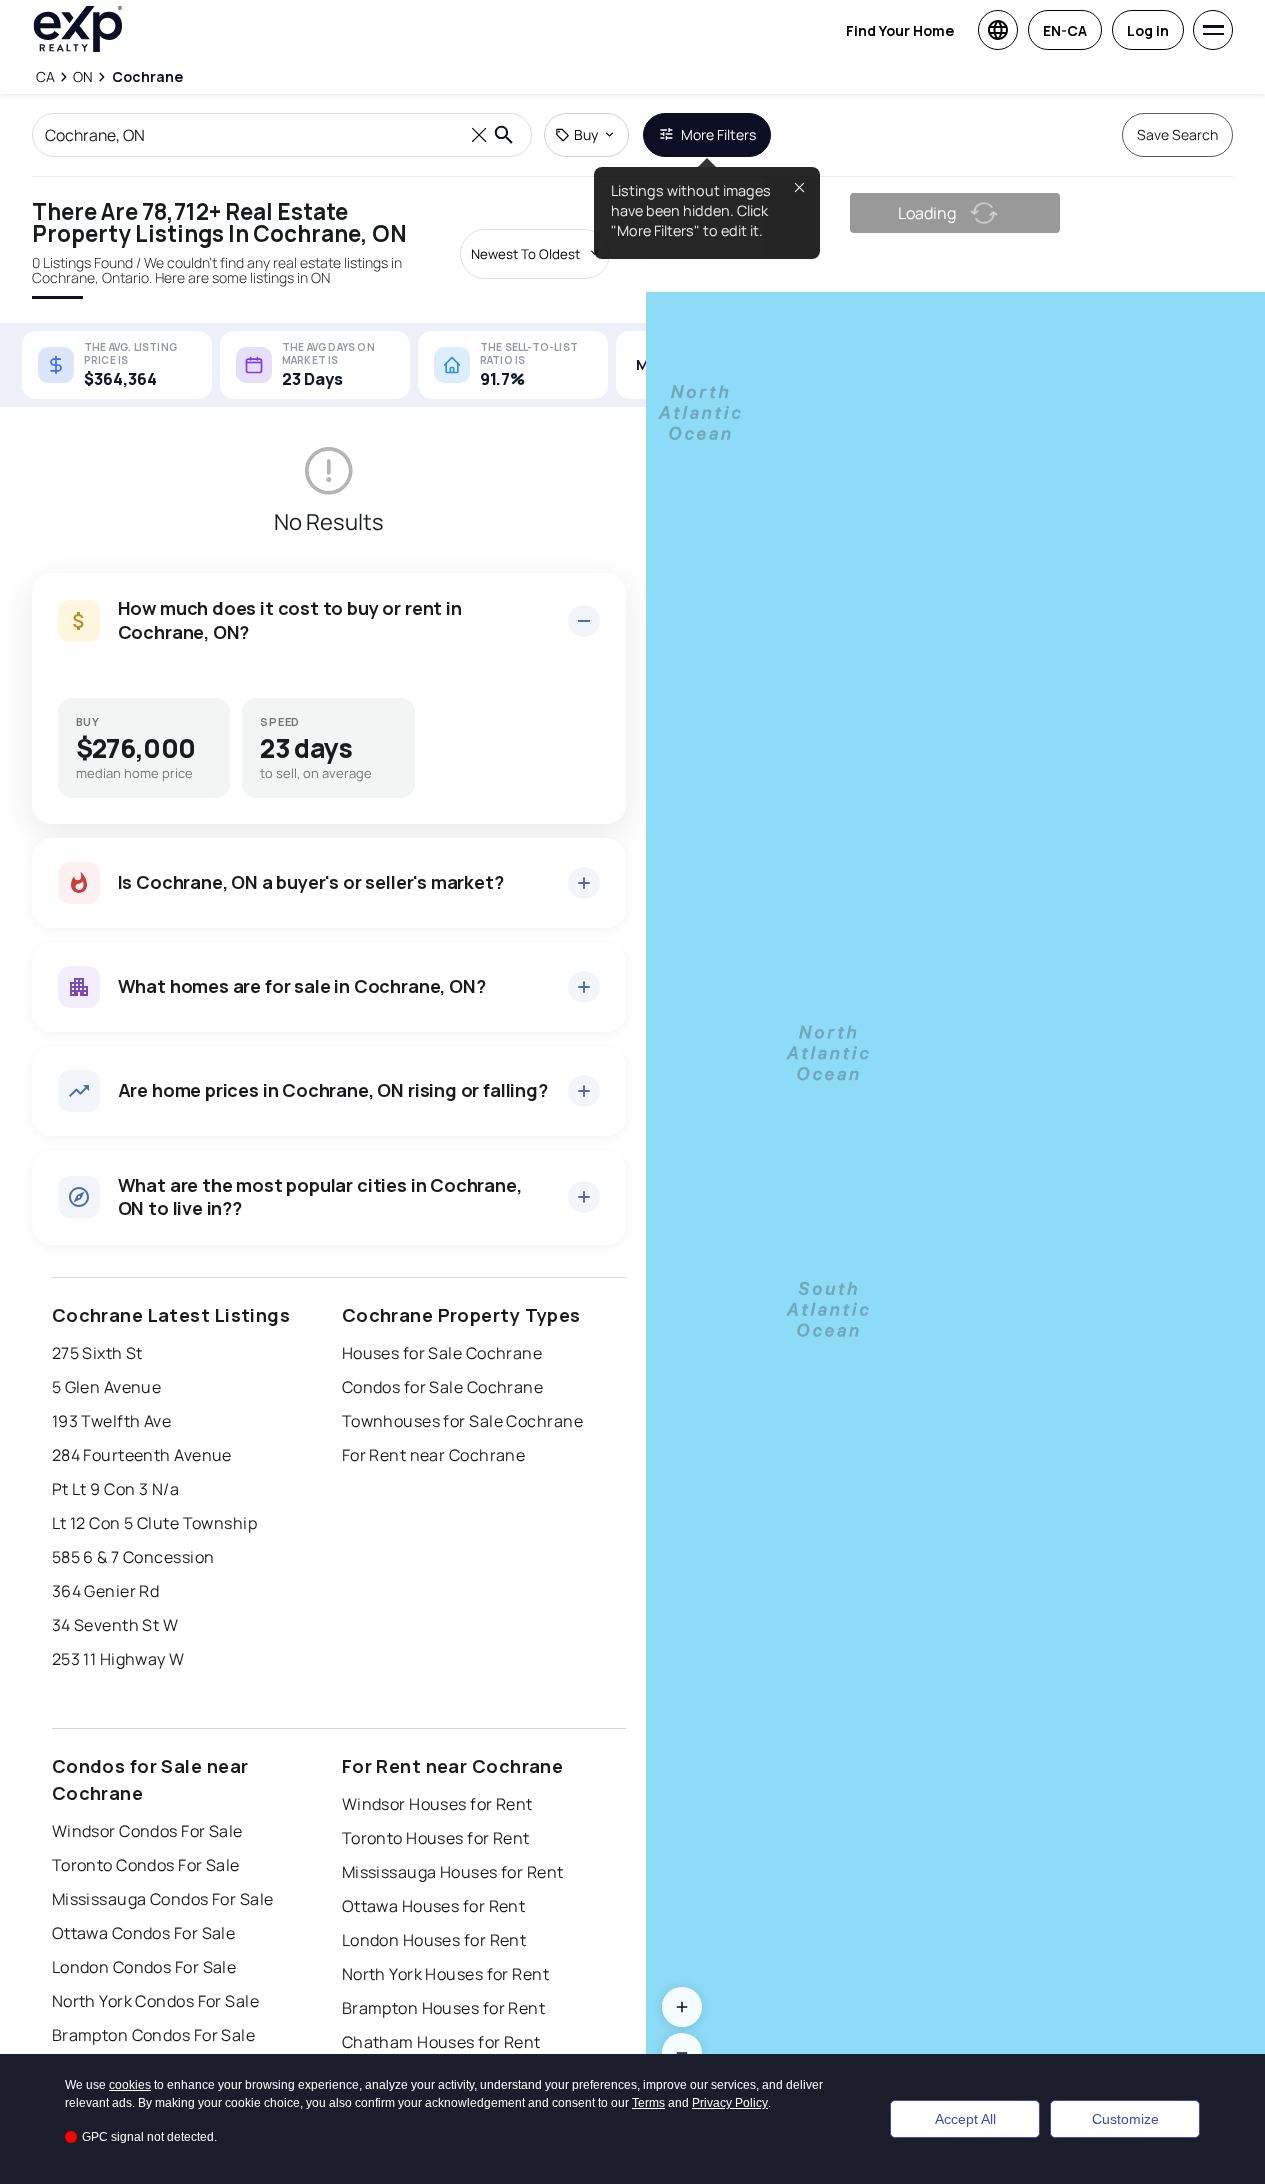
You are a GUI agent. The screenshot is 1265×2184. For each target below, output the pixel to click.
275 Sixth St (97, 1353)
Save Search (1177, 134)
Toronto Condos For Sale (146, 1865)
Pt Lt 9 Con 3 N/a (115, 1489)
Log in (1148, 30)
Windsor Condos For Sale (147, 1831)
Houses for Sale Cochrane (442, 1353)
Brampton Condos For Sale (154, 2035)
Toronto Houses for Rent (436, 1838)
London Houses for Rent (434, 1940)
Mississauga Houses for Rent (453, 1872)
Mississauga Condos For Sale (163, 1899)
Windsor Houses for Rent (437, 1804)
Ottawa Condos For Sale (144, 1933)
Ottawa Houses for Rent (434, 1906)
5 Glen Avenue (107, 1387)
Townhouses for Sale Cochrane (462, 1421)
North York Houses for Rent (445, 1974)
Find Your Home (900, 30)
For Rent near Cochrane (434, 1455)
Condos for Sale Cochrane (443, 1387)
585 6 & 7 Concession (133, 1557)
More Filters (718, 134)
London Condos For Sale (144, 1967)
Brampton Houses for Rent (444, 2008)
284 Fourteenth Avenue (142, 1455)
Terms (648, 2103)
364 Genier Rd (106, 1591)
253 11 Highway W (118, 1659)
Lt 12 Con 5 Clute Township (154, 1523)
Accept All (965, 2119)
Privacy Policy (730, 2103)
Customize (1125, 2119)
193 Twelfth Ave (112, 1421)
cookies (130, 2085)
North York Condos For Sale (155, 2001)
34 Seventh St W (115, 1625)
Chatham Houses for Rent (441, 2042)
